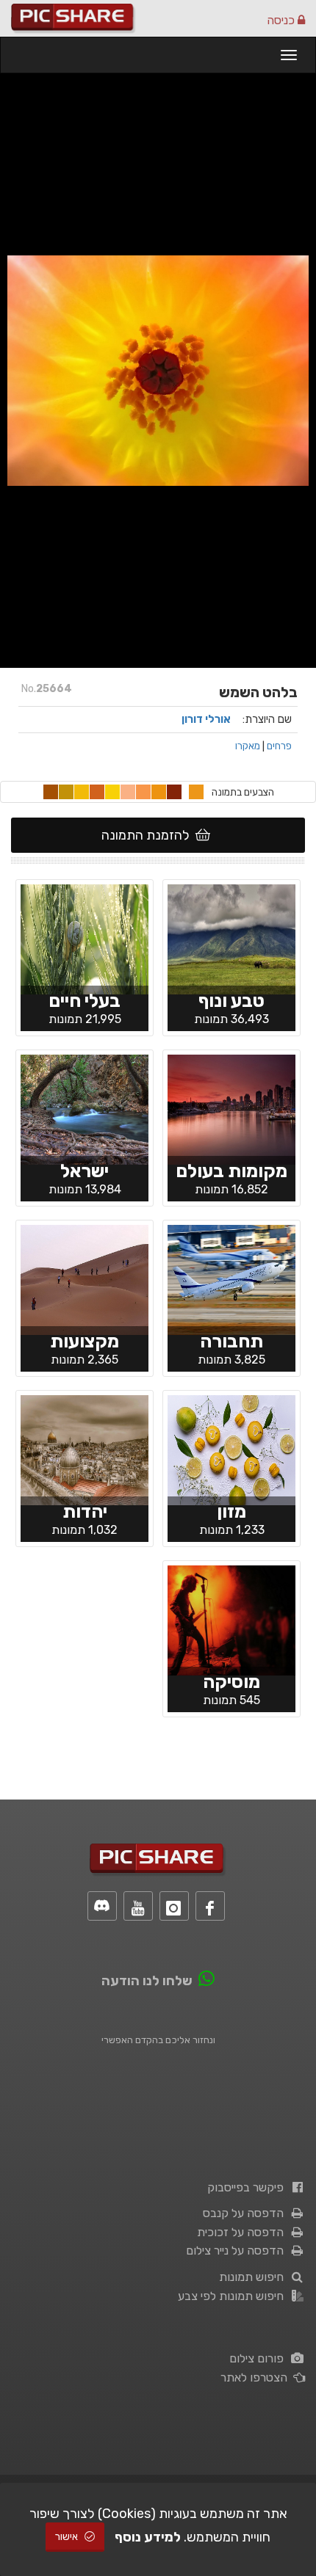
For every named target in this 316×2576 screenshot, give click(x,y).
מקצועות (85, 1341)
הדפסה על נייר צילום (238, 2251)
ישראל (85, 1171)
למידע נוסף (148, 2537)
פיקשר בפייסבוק (248, 2187)
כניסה (282, 20)
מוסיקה (231, 1682)
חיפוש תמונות (254, 2277)
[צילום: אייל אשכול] (231, 1620)
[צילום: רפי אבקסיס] (85, 1279)
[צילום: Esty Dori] (231, 1449)
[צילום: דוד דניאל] (231, 1279)
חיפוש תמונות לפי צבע (234, 2296)
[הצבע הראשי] (196, 792)
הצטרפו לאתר (257, 2377)
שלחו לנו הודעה (147, 1981)
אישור (68, 2537)
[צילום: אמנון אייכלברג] (231, 939)
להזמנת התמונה (148, 835)
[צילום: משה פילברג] (85, 1449)
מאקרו (248, 746)
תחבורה (231, 1341)
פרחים (279, 746)
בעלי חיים (85, 1001)
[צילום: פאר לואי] (85, 1109)
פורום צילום (259, 2358)
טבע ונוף (231, 1001)
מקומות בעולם (231, 1171)
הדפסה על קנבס (246, 2213)
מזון (231, 1511)
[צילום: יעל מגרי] (85, 939)
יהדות (85, 1511)
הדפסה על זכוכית (243, 2232)
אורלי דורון (206, 719)
